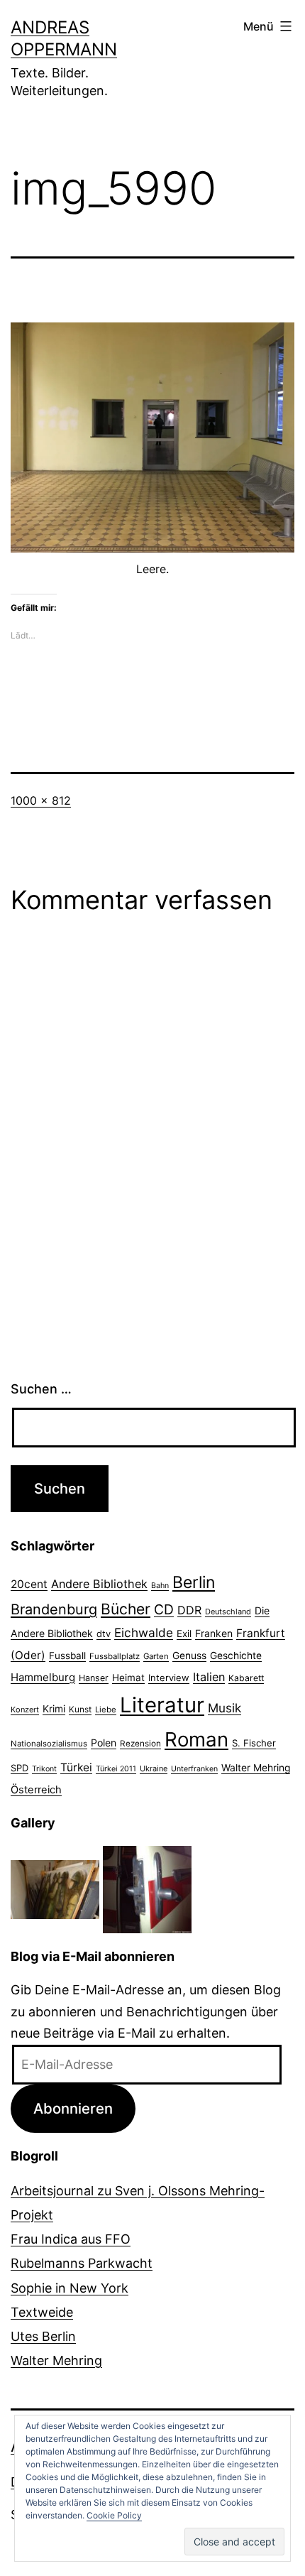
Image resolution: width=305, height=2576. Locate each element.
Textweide (42, 2312)
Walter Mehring (256, 1768)
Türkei (76, 1767)
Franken (214, 1633)
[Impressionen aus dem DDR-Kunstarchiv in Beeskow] (55, 1889)
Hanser (94, 1678)
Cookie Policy (114, 2515)
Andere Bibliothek (99, 1584)
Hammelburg (43, 1677)
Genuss (189, 1656)
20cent (29, 1584)
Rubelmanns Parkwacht (82, 2263)
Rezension (140, 1744)
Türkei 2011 (116, 1769)
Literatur (162, 1705)
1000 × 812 (41, 800)
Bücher (126, 1609)
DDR (189, 1610)
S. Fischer (254, 1743)
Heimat (128, 1678)
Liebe (106, 1710)
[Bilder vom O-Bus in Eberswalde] (147, 1889)
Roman (196, 1739)
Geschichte (236, 1656)
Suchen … (41, 1389)
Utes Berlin (43, 2336)
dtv (104, 1634)
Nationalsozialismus (49, 1744)
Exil (184, 1634)
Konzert (25, 1710)
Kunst (80, 1710)
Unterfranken (194, 1769)
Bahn (160, 1586)
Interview (169, 1678)
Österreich (36, 1790)
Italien (209, 1677)
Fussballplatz (115, 1656)
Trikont (44, 1769)
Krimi (54, 1709)
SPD (20, 1768)
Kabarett (246, 1678)
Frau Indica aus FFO (71, 2239)
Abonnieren (73, 2108)
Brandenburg (54, 1609)
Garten (156, 1656)
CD (164, 1609)
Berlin (194, 1582)
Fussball (67, 1656)
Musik (224, 1708)
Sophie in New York (70, 2288)
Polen (104, 1743)
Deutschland (228, 1612)
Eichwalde (144, 1632)
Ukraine (154, 1768)
